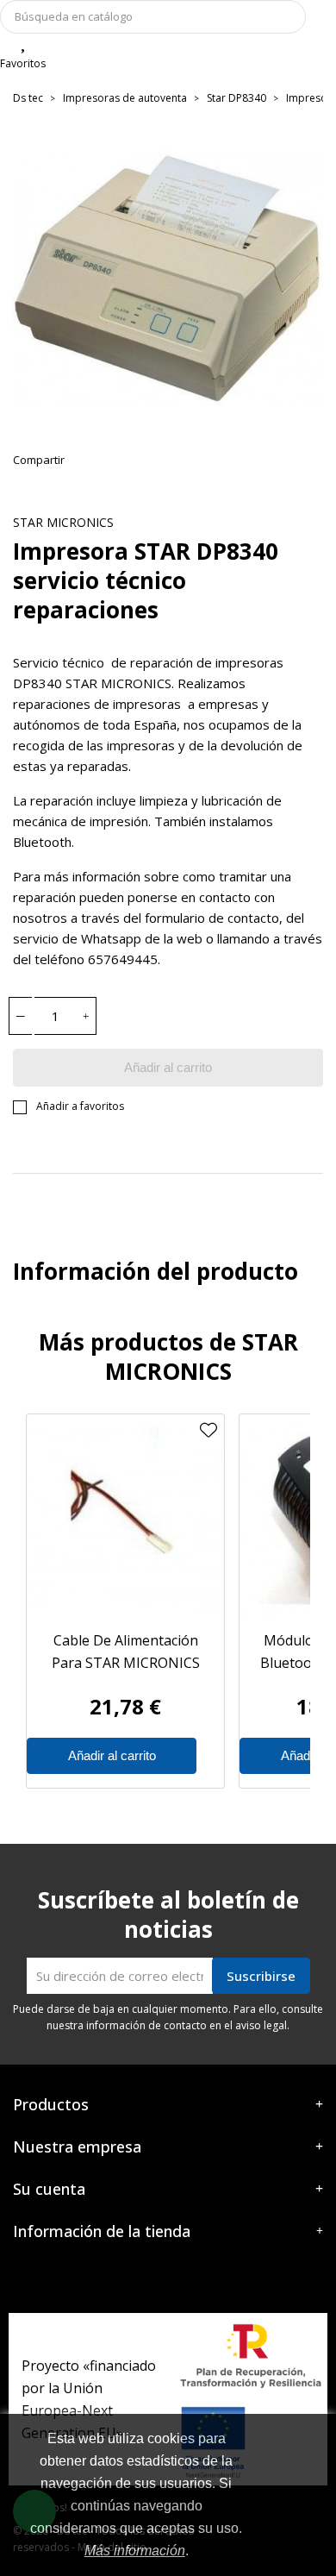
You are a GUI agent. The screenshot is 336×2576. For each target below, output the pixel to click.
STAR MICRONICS (63, 522)
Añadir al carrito (168, 1067)
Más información (135, 2551)
